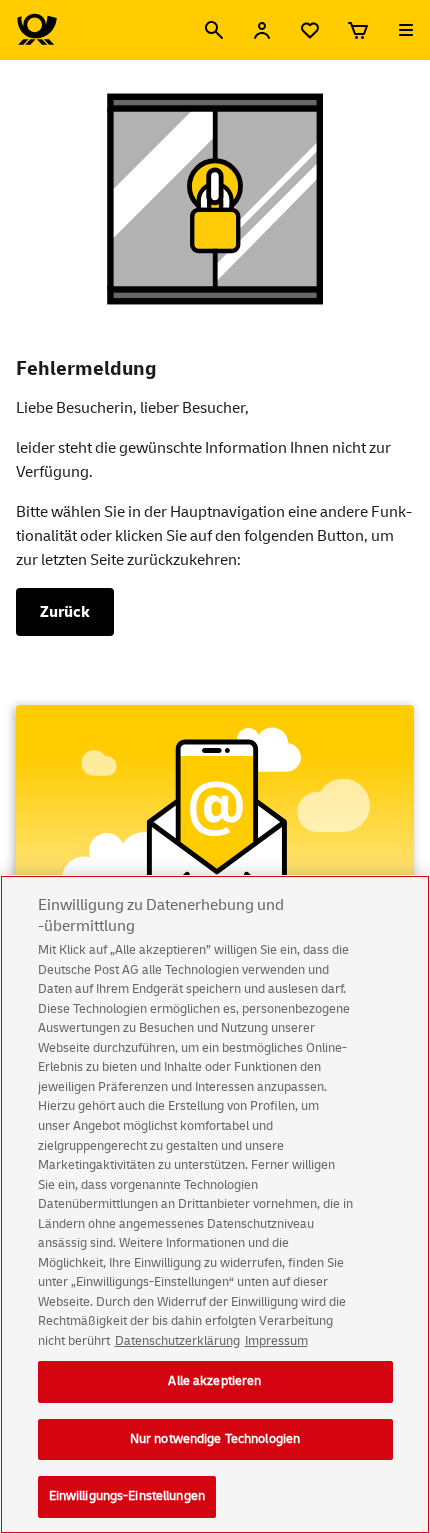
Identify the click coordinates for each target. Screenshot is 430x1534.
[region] (215, 1204)
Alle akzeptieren (214, 1381)
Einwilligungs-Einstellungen (127, 1496)
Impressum (276, 1341)
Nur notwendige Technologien (215, 1439)
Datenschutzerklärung (177, 1341)
